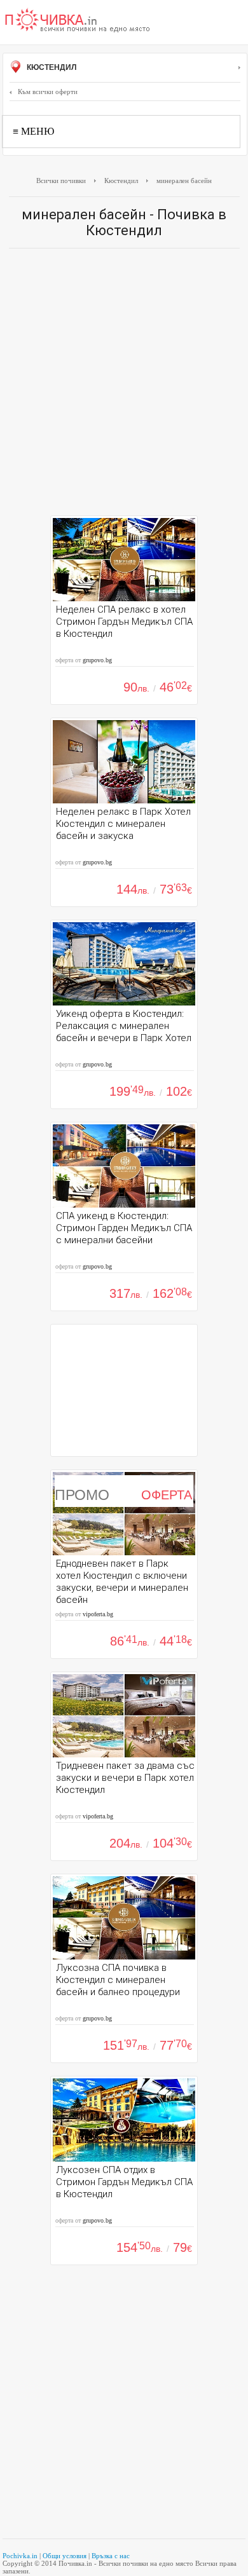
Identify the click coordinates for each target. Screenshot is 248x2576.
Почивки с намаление (78, 21)
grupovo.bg (97, 660)
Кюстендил (51, 67)
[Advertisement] (124, 385)
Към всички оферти (48, 92)
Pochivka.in (20, 2556)
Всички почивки (61, 181)
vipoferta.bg (98, 1614)
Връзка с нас (111, 2556)
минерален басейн (184, 181)
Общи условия (65, 2556)
